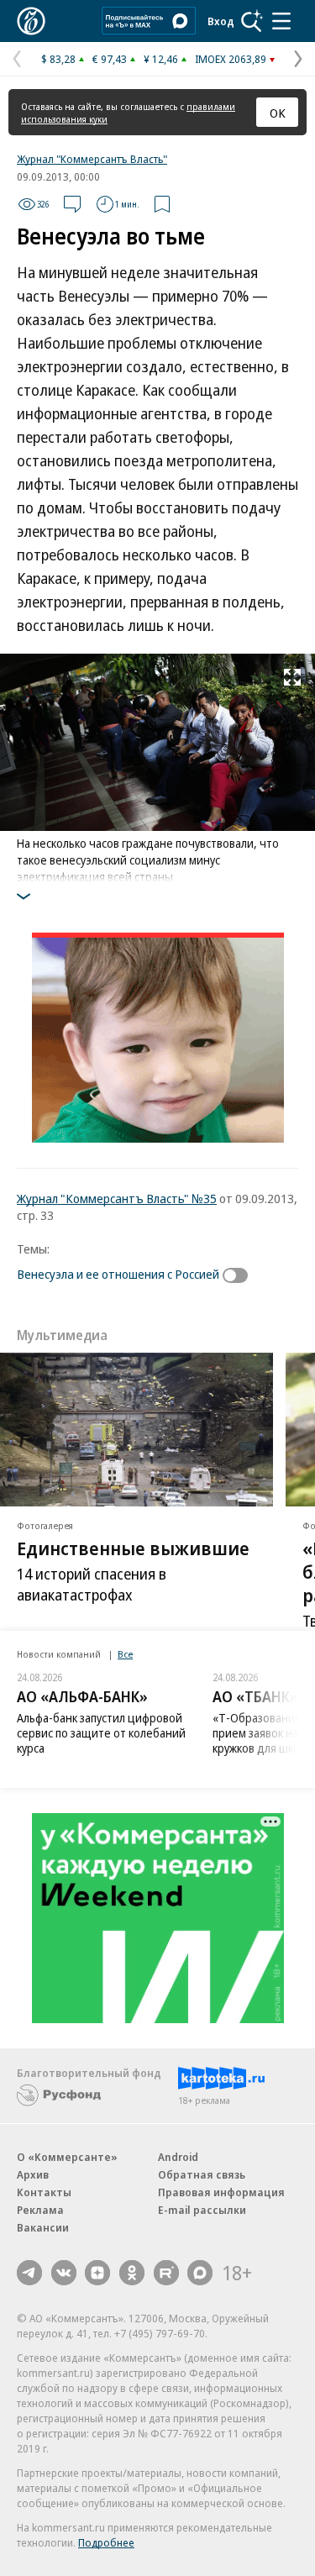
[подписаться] (239, 1275)
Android (178, 2157)
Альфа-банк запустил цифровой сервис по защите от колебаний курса (101, 1733)
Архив (33, 2174)
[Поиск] (252, 21)
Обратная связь (202, 2174)
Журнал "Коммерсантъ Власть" (92, 159)
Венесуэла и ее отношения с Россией (118, 1274)
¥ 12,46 (161, 59)
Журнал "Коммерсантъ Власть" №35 (117, 1198)
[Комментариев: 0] (72, 204)
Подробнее (106, 2542)
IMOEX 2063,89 (231, 59)
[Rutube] (166, 2273)
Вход (221, 21)
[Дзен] (97, 2273)
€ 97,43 (110, 59)
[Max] (200, 2273)
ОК (278, 113)
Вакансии (43, 2227)
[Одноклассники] (132, 2273)
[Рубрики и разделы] (281, 21)
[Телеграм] (29, 2273)
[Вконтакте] (64, 2273)
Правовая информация (221, 2192)
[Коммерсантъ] (31, 21)
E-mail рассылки (202, 2210)
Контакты (44, 2192)
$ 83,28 (58, 59)
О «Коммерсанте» (67, 2157)
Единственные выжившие (133, 1548)
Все (125, 1654)
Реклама (40, 2210)
